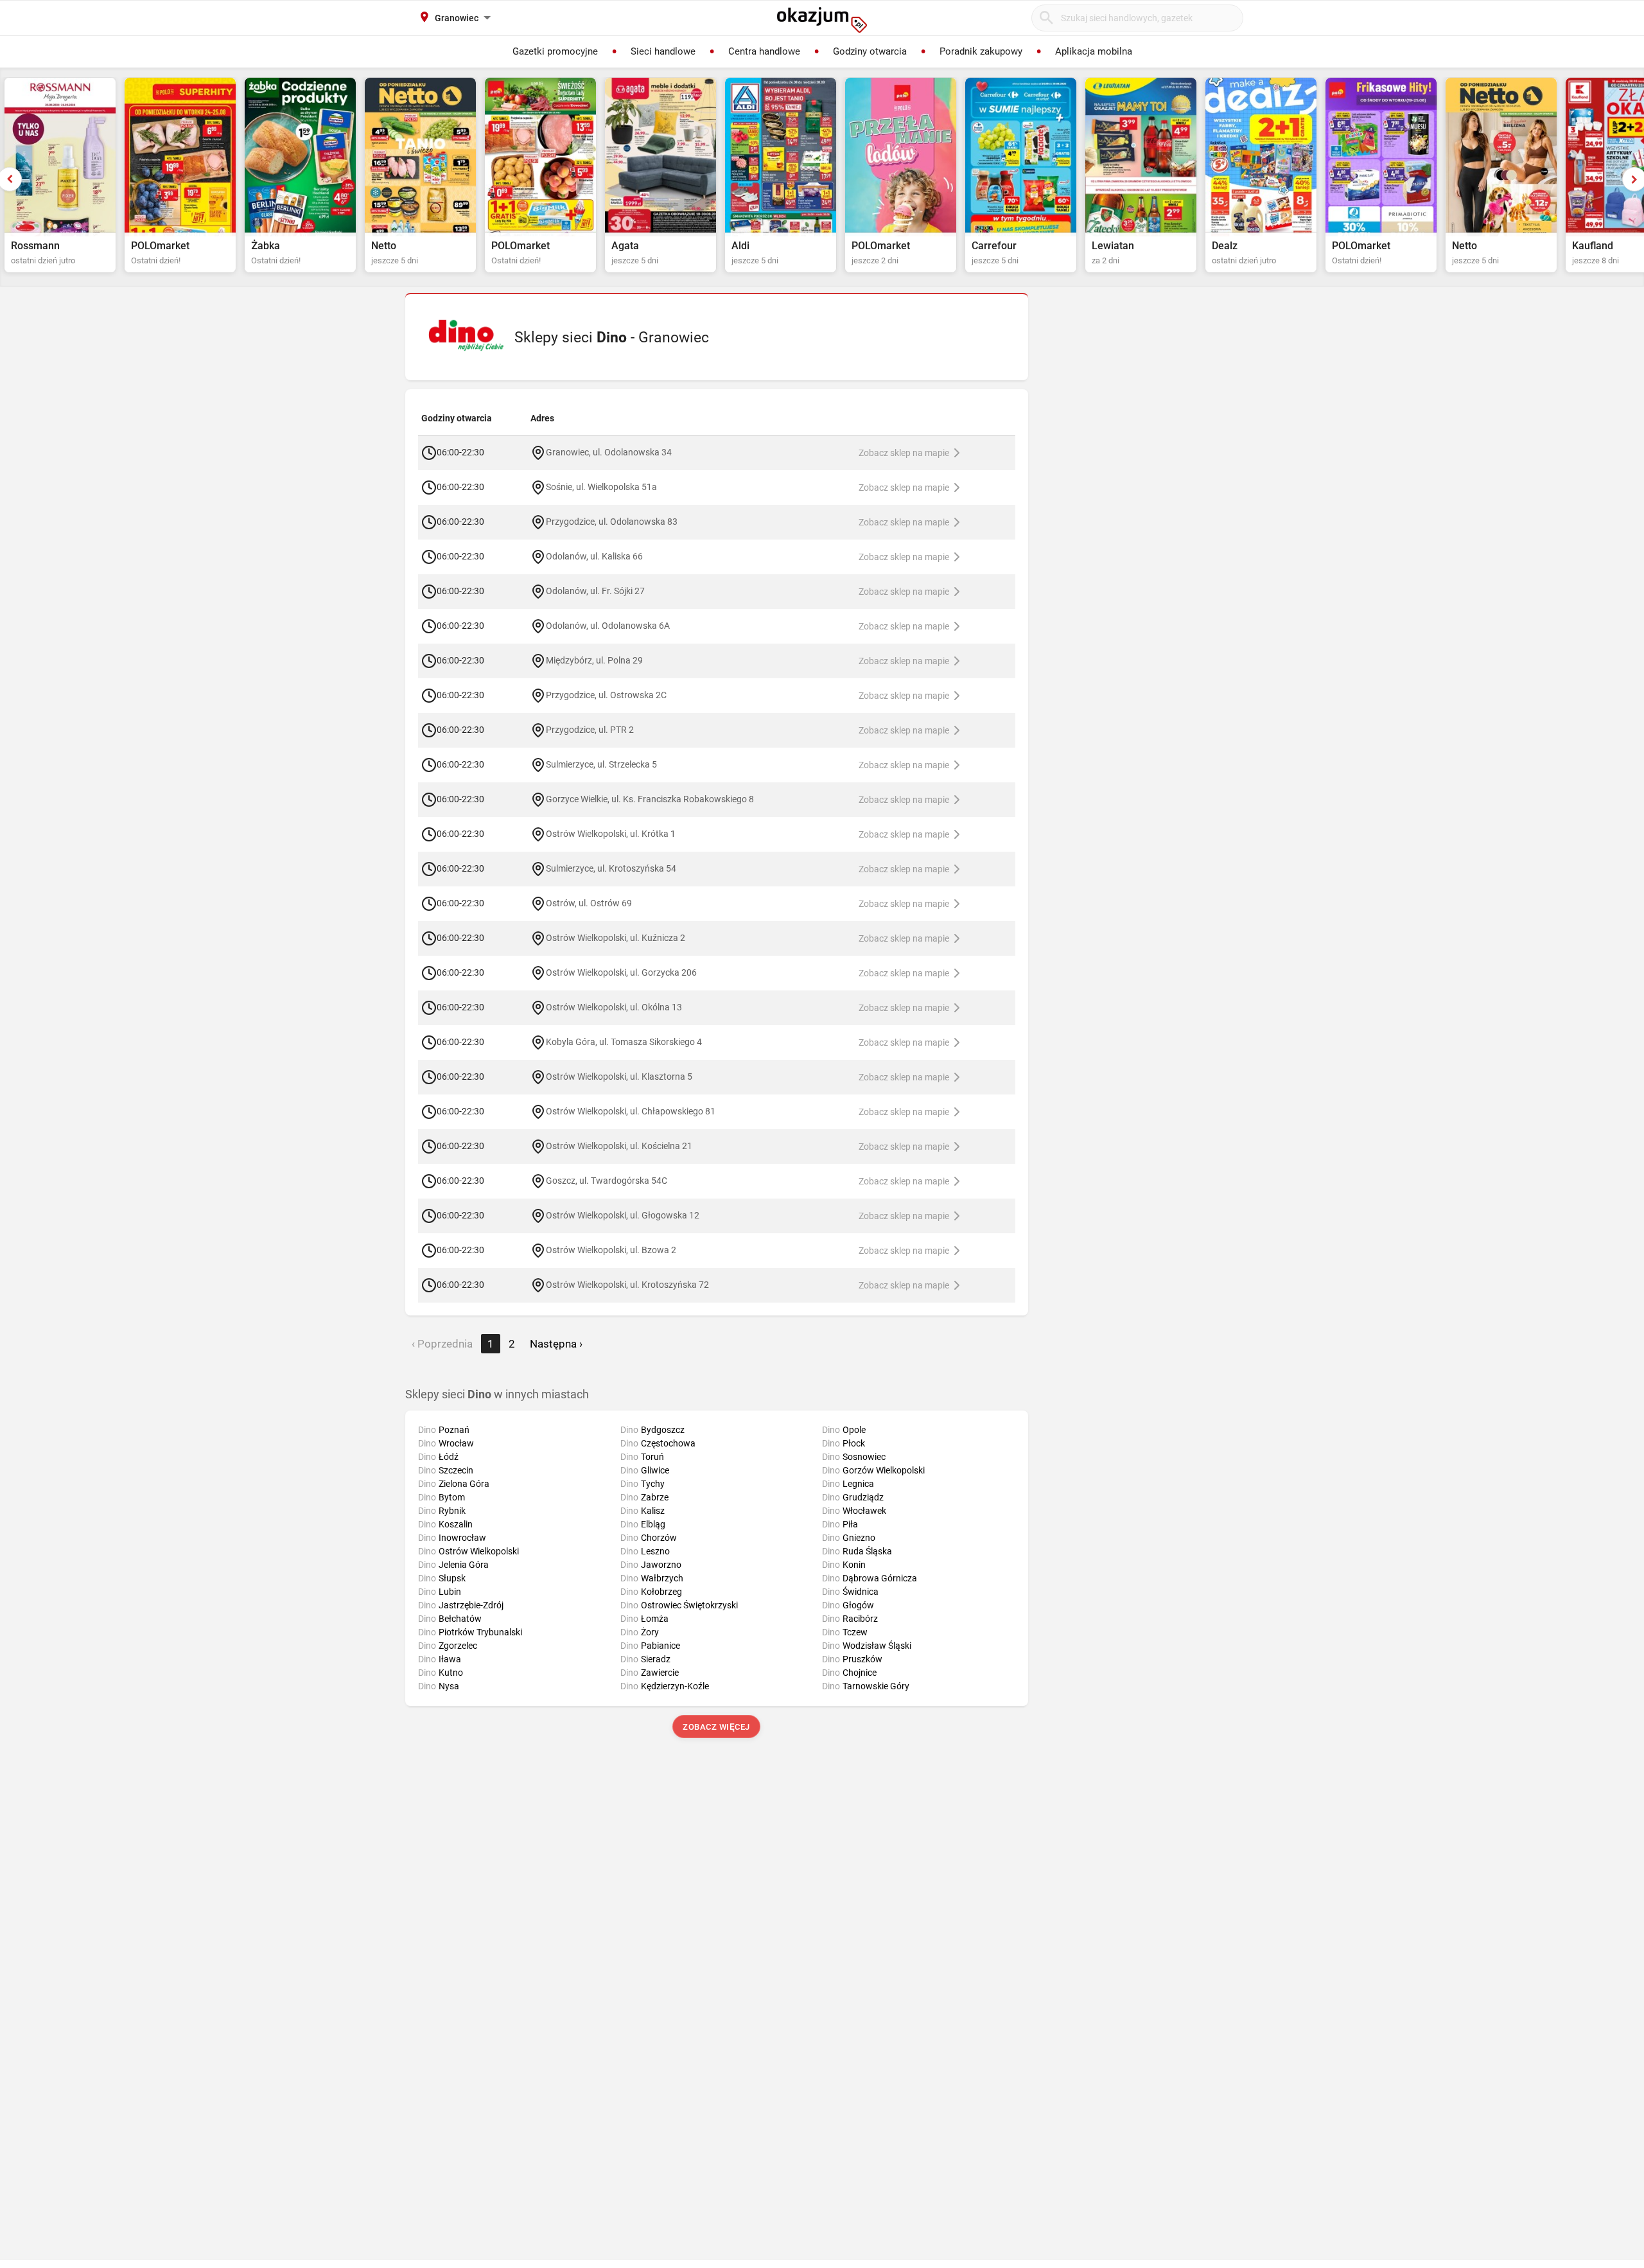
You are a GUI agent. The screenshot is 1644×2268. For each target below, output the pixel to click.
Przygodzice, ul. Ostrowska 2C (606, 694)
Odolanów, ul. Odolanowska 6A (608, 625)
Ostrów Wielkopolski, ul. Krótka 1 (611, 833)
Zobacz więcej (717, 1727)
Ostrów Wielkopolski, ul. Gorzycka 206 (621, 972)
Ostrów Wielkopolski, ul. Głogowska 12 (623, 1215)
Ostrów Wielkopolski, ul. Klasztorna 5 (619, 1076)
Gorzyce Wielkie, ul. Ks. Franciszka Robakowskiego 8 (650, 798)
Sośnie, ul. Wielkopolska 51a (601, 486)
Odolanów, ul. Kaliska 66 (594, 556)
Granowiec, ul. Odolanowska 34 (609, 452)
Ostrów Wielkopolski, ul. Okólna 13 (614, 1007)
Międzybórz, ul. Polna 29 (594, 660)
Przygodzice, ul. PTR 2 (590, 729)
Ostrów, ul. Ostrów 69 (589, 902)
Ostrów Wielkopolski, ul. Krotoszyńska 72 (627, 1284)
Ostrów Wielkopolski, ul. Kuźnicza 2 (616, 937)
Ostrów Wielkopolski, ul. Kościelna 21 (619, 1145)
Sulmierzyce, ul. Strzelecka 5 (601, 764)
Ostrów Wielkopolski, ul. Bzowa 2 (611, 1249)
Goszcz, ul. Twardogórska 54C (607, 1180)
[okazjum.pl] (822, 20)
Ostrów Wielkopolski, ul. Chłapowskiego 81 (631, 1111)
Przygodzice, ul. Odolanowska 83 (612, 521)
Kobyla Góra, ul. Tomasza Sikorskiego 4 (624, 1041)
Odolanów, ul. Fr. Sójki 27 (595, 590)
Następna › (556, 1344)
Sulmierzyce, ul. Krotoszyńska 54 (611, 868)
